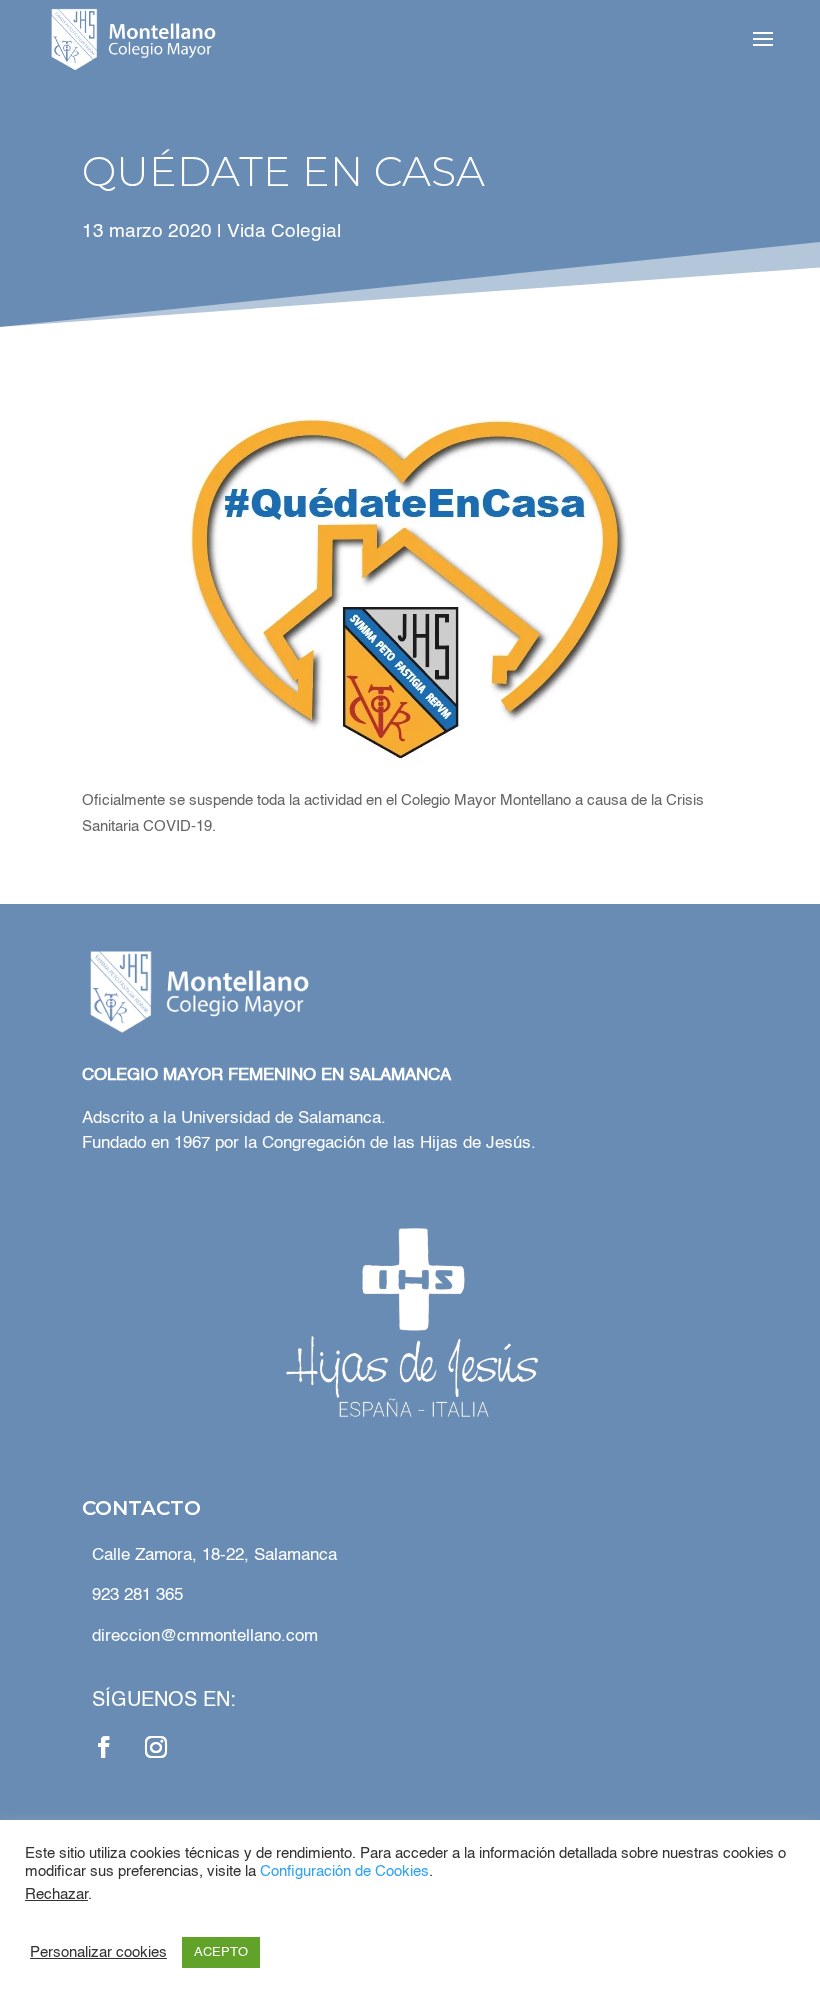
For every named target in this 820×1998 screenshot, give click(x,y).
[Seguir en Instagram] (156, 1747)
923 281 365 (137, 1595)
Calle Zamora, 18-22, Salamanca (214, 1555)
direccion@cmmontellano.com (205, 1636)
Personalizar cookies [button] (98, 1953)
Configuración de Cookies (344, 1872)
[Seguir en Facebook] (104, 1747)
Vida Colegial (284, 231)
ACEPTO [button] (221, 1952)
